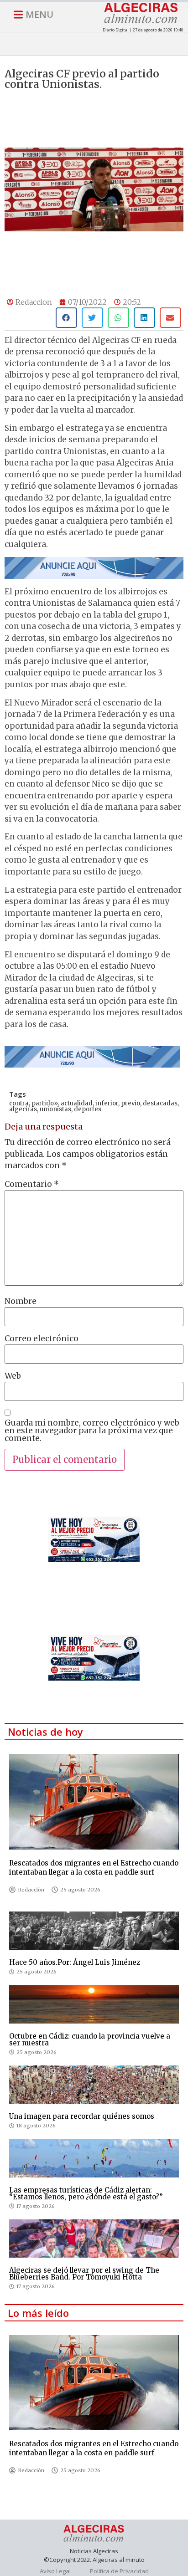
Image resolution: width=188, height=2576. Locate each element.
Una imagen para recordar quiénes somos (82, 2116)
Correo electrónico (42, 1339)
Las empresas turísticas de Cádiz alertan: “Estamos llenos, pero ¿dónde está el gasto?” (86, 2193)
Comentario (32, 1184)
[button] (66, 318)
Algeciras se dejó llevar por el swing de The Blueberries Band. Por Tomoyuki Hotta (84, 2274)
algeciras (23, 1109)
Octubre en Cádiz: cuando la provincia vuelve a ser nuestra (90, 2039)
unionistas (55, 1109)
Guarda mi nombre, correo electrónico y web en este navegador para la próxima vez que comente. (92, 1431)
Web (13, 1376)
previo (131, 1103)
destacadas (160, 1103)
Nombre (21, 1301)
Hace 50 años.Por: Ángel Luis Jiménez (75, 1962)
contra (19, 1103)
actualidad (77, 1103)
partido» (45, 1103)
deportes (88, 1109)
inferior (107, 1103)
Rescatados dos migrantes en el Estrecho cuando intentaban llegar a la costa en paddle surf (94, 1868)
